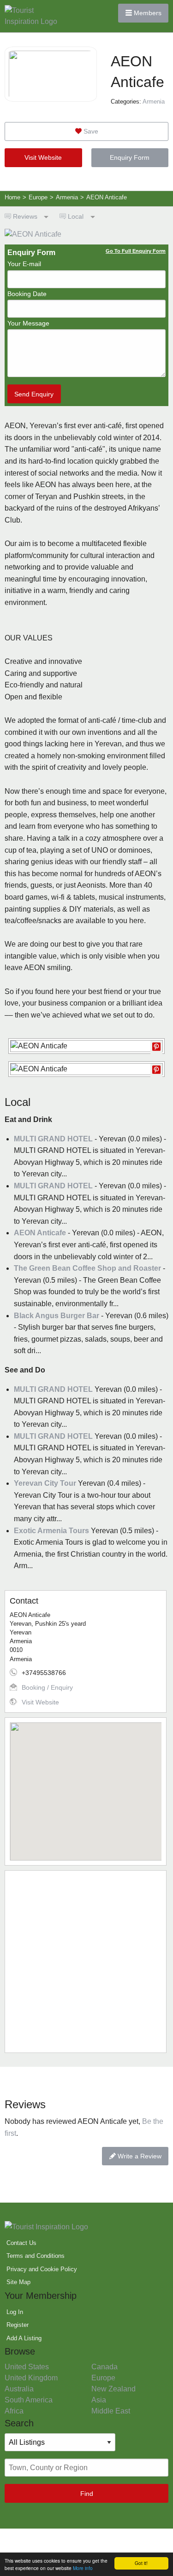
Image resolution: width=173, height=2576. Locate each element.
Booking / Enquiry (47, 1687)
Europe (103, 2378)
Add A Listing (24, 2338)
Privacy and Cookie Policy (42, 2269)
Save (90, 131)
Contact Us (21, 2243)
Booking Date (27, 294)
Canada (104, 2367)
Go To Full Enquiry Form (136, 251)
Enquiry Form (130, 157)
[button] (86, 1786)
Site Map (18, 2282)
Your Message (28, 323)
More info (83, 2568)
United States (27, 2367)
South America (29, 2400)
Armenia (154, 102)
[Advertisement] (86, 1962)
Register (18, 2325)
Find (87, 2494)
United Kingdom (31, 2378)
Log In (15, 2312)
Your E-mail (24, 264)
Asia (99, 2400)
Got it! (141, 2563)
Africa (14, 2411)
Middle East (111, 2411)
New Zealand (113, 2389)
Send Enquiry (34, 394)
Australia (19, 2389)
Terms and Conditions (36, 2256)
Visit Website (43, 157)
